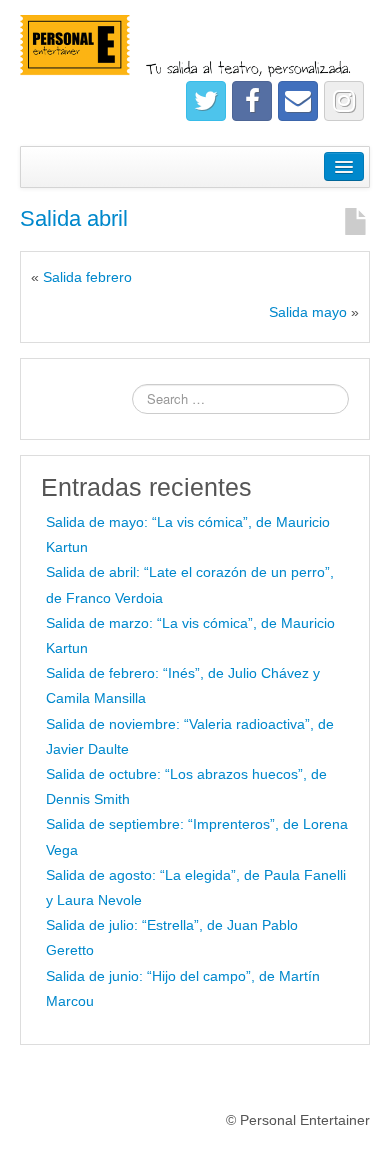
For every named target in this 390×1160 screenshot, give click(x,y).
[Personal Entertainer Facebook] (252, 101)
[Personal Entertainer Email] (298, 101)
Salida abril (74, 218)
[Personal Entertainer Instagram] (344, 101)
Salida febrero (87, 277)
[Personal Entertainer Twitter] (206, 101)
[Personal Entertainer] (195, 47)
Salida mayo (308, 312)
